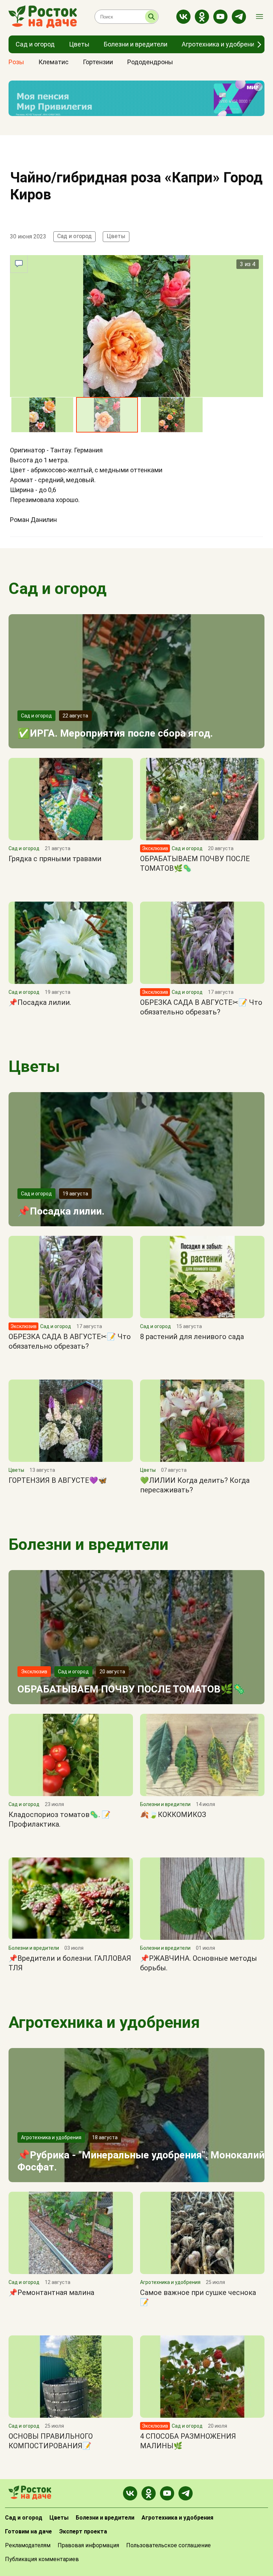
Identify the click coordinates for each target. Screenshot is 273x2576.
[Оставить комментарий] (19, 264)
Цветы (116, 236)
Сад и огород (74, 236)
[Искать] (151, 17)
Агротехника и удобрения (104, 2022)
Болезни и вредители (89, 1544)
